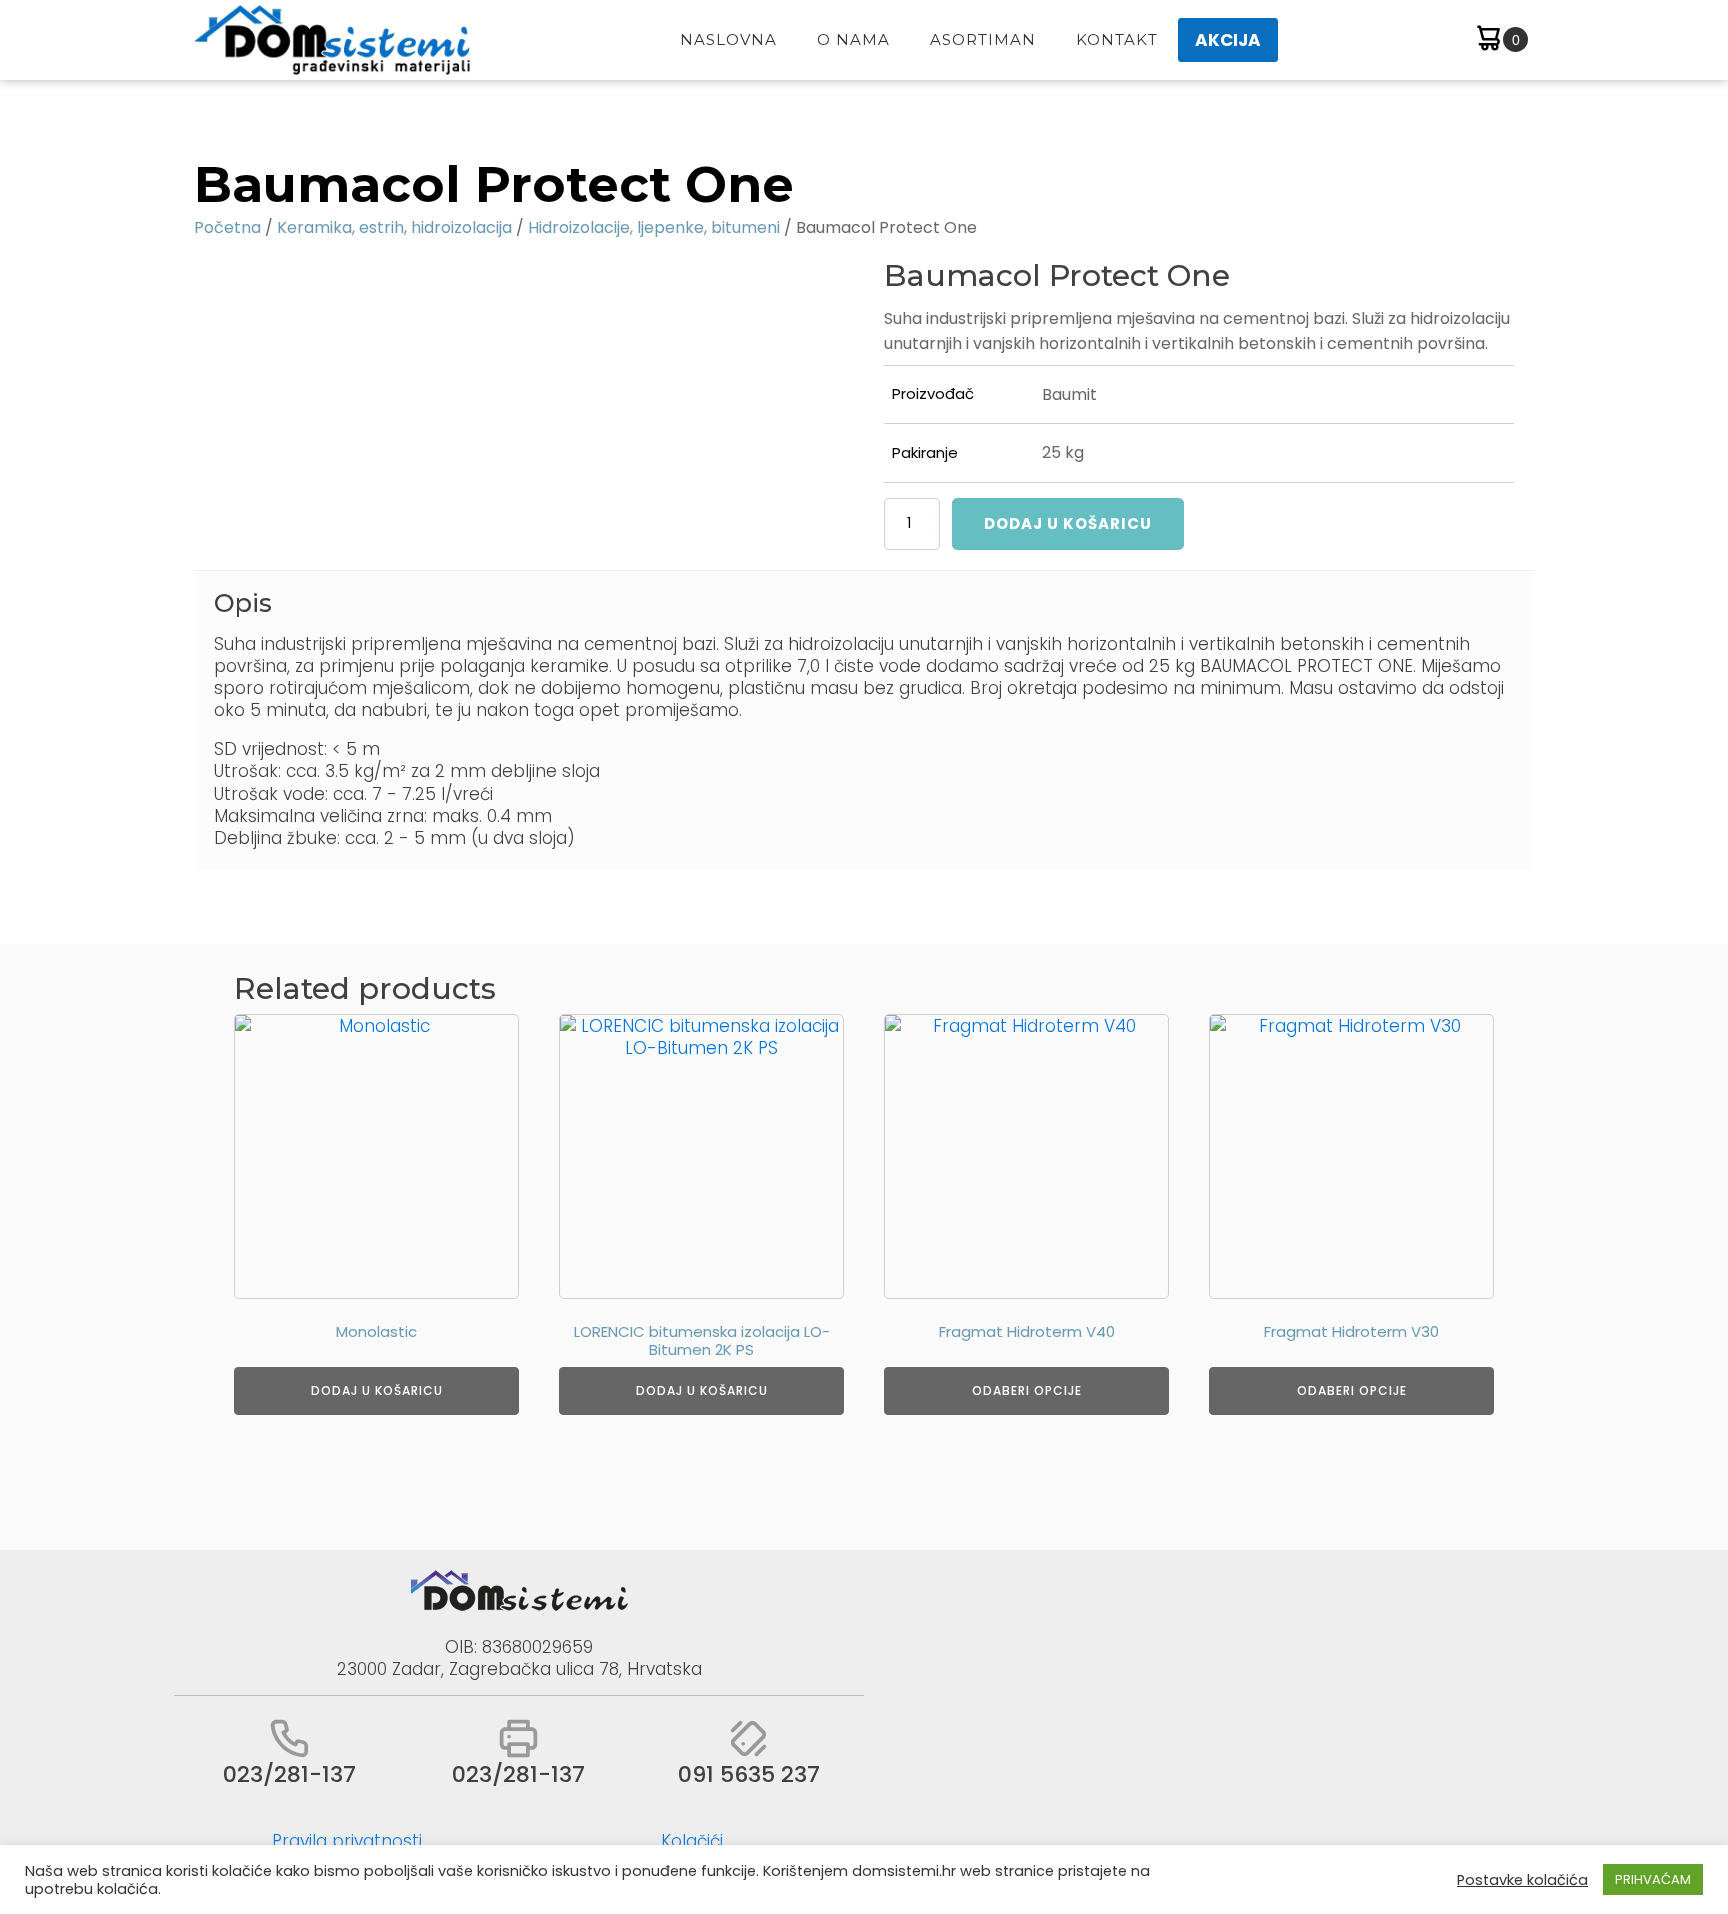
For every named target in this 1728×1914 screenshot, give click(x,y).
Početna (227, 227)
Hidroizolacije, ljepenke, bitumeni (654, 227)
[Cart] (1500, 40)
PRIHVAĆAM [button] (1653, 1879)
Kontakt (1117, 39)
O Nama (853, 39)
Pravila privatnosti (347, 1841)
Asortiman (983, 39)
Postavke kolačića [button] (1522, 1880)
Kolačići (692, 1841)
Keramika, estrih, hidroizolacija (394, 227)
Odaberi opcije (1027, 1390)
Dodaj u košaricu (1068, 523)
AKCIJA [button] (1228, 40)
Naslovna (728, 39)
